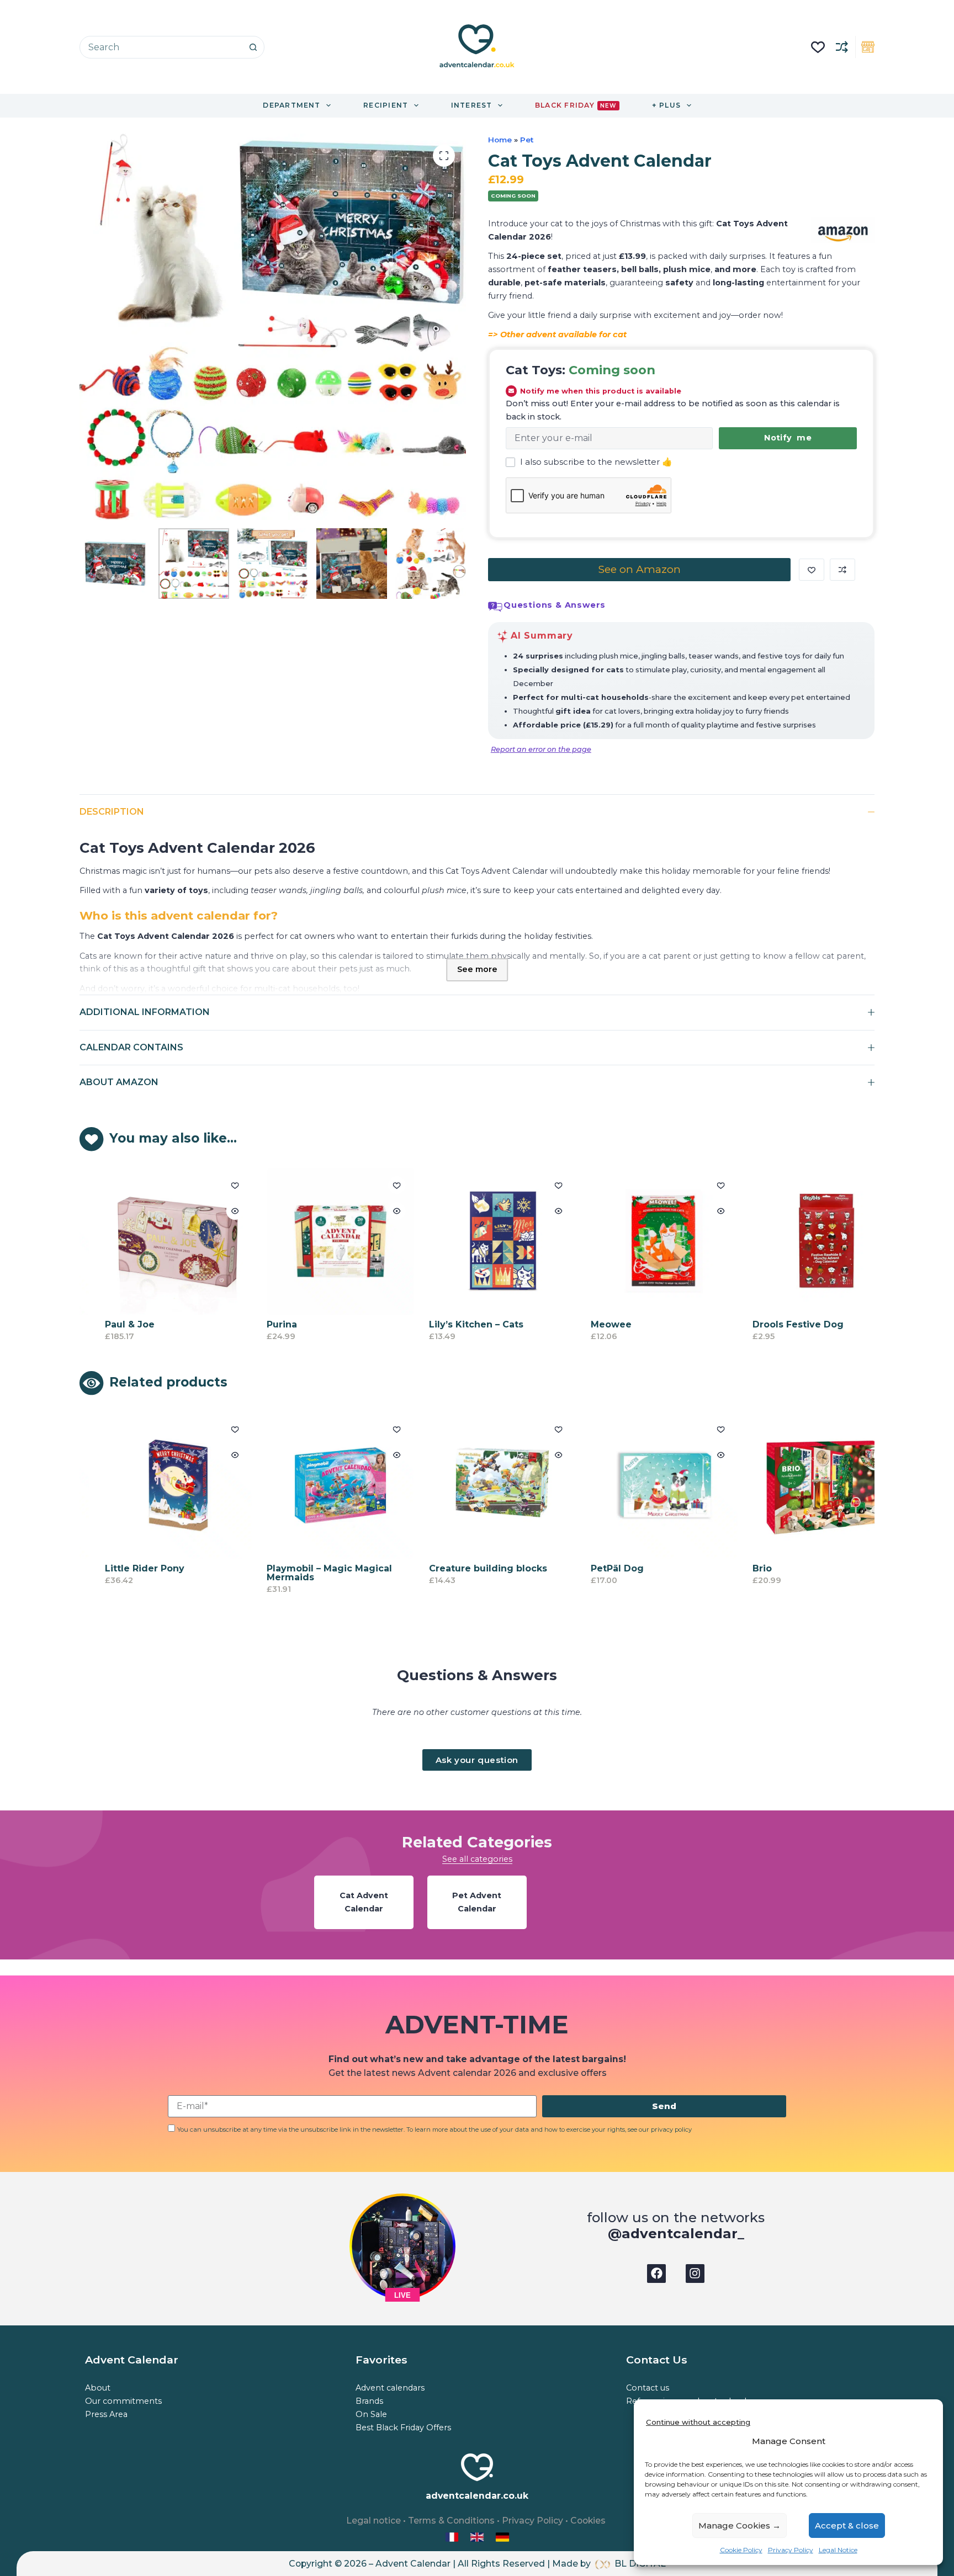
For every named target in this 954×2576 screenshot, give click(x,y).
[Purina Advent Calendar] (320, 1241)
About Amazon (119, 1082)
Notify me (788, 438)
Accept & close (847, 2525)
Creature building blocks (468, 1569)
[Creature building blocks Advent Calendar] (482, 1485)
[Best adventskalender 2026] (502, 2537)
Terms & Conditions (451, 2521)
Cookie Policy (741, 2550)
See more (477, 969)
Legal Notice (838, 2550)
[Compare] (842, 47)
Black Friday (576, 105)
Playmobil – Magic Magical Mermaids (309, 1573)
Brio (742, 1569)
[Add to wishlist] (812, 570)
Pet (527, 140)
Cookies (588, 2521)
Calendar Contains (131, 1047)
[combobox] (161, 47)
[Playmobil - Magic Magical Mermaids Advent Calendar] (320, 1485)
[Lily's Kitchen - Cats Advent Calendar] (482, 1241)
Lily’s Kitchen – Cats (456, 1325)
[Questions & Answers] (495, 607)
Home (500, 140)
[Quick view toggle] (215, 1211)
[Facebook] (656, 2274)
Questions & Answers (555, 605)
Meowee (591, 1325)
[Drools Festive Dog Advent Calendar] (806, 1241)
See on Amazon (639, 569)
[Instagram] (695, 2274)
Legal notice (373, 2521)
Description (112, 812)
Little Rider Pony (125, 1569)
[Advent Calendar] (478, 2537)
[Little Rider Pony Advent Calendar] (158, 1485)
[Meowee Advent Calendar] (644, 1241)
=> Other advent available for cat (557, 334)
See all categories (477, 1859)
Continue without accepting (698, 2422)
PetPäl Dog (597, 1569)
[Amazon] (843, 230)
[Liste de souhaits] (818, 47)
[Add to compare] (842, 570)
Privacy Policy (791, 2550)
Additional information (145, 1012)
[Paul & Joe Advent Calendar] (158, 1241)
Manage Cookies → (740, 2525)
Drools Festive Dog (778, 1325)
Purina (262, 1325)
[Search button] (253, 47)
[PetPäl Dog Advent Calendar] (644, 1485)
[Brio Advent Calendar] (806, 1485)
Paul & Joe (110, 1325)
